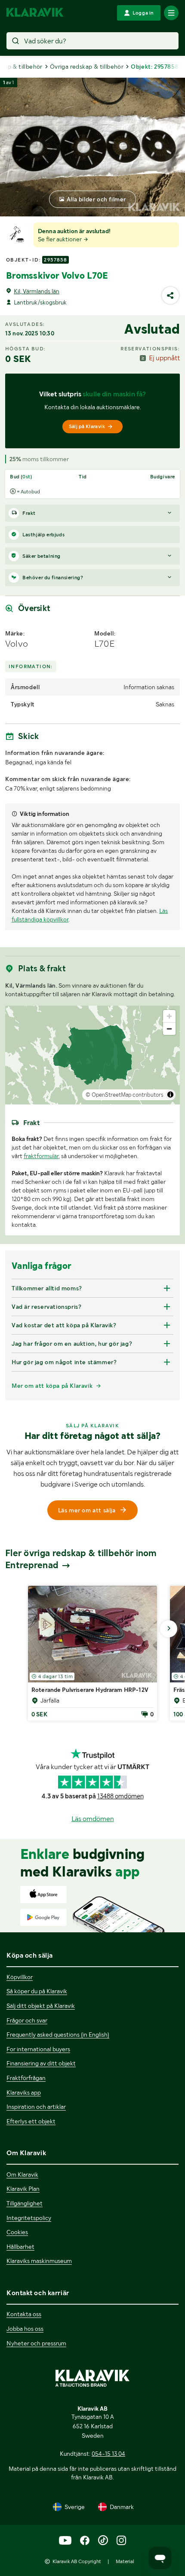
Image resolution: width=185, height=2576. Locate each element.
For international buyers (38, 2049)
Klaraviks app (24, 2092)
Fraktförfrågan (26, 2078)
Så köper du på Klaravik (37, 1991)
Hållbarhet (20, 2247)
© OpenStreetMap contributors (125, 1095)
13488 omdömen (120, 1796)
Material (125, 2561)
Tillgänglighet (25, 2203)
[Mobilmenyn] (171, 13)
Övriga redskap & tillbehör (87, 67)
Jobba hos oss (25, 2329)
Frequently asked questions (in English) (58, 2035)
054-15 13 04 (108, 2454)
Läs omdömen (93, 1819)
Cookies (17, 2232)
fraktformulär (41, 1156)
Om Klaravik (22, 2175)
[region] (92, 1055)
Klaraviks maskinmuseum (39, 2261)
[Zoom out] (169, 1029)
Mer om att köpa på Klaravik (52, 1386)
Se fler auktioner (60, 239)
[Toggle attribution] (170, 1095)
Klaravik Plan (23, 2189)
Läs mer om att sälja (87, 1510)
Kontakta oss (24, 2314)
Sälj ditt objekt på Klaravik (41, 2006)
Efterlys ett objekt (31, 2121)
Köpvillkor (20, 1977)
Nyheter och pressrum (36, 2343)
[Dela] (170, 295)
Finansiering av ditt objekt (41, 2063)
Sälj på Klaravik (87, 426)
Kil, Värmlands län (37, 291)
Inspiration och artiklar (36, 2107)
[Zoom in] (169, 1016)
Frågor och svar (27, 2020)
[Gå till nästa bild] (169, 1629)
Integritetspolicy (29, 2218)
